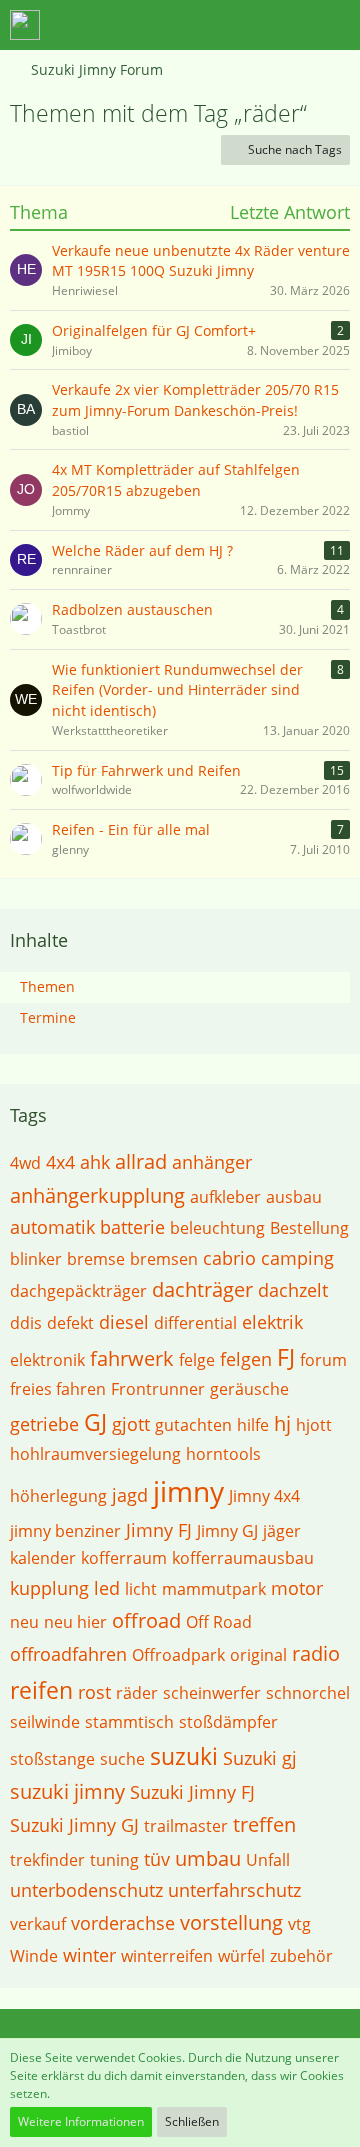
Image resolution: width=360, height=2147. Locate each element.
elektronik (47, 1360)
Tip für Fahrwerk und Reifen (146, 770)
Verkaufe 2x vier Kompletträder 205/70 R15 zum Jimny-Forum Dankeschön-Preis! (195, 400)
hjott (314, 1425)
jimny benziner (65, 1531)
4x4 (60, 1162)
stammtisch (129, 1722)
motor (297, 1588)
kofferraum (124, 1558)
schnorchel (308, 1693)
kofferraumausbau (243, 1558)
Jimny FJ (159, 1530)
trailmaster (186, 1826)
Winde (34, 1956)
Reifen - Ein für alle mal (131, 829)
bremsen (164, 1259)
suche (122, 1759)
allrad (141, 1161)
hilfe (253, 1425)
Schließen (192, 2121)
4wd (25, 1163)
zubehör (301, 1956)
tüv (157, 1859)
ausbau (294, 1197)
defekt (70, 1323)
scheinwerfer (212, 1693)
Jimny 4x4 (264, 1496)
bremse (96, 1259)
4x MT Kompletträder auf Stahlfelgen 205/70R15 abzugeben (176, 480)
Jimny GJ (227, 1531)
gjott (131, 1424)
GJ (95, 1422)
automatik (52, 1227)
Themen (47, 986)
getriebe (44, 1424)
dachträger (202, 1289)
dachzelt (293, 1290)
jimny (188, 1491)
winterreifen (167, 1956)
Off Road (219, 1622)
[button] (234, 25)
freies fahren (58, 1389)
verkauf (38, 1924)
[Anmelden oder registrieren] (284, 25)
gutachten (193, 1425)
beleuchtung (217, 1228)
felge (197, 1360)
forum (323, 1360)
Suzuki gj (260, 1758)
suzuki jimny (67, 1791)
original (258, 1655)
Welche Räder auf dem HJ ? (142, 550)
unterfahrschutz (234, 1890)
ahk (95, 1162)
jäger (282, 1531)
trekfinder (47, 1860)
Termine (48, 1017)
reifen (41, 1690)
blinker (36, 1259)
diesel (124, 1322)
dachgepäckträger (78, 1291)
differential (195, 1323)
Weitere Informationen (81, 2121)
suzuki (184, 1756)
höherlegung (58, 1496)
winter (89, 1955)
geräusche (249, 1389)
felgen (246, 1359)
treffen (264, 1824)
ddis (26, 1323)
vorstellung (231, 1922)
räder (137, 1693)
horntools (223, 1454)
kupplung (49, 1588)
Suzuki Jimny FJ (192, 1792)
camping (297, 1258)
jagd (130, 1495)
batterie (132, 1227)
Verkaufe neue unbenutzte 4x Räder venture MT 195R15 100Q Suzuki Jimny (201, 261)
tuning (114, 1860)
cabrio (229, 1258)
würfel (241, 1956)
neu (24, 1622)
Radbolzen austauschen (132, 609)
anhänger (212, 1162)
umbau (208, 1858)
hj (282, 1423)
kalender (43, 1558)
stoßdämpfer (228, 1722)
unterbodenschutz (86, 1890)
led (107, 1588)
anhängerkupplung (97, 1195)
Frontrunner (158, 1389)
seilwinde (45, 1722)
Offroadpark (178, 1655)
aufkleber (225, 1197)
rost (94, 1692)
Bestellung (309, 1228)
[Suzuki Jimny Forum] (25, 25)
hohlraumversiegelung (95, 1454)
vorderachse (123, 1923)
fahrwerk (132, 1358)
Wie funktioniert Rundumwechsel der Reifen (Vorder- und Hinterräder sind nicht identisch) (177, 690)
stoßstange (52, 1759)
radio (316, 1653)
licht (141, 1589)
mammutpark (214, 1589)
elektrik (272, 1322)
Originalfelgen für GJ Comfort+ (154, 330)
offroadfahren (68, 1654)
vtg (299, 1924)
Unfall (268, 1860)
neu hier (75, 1622)
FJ (286, 1357)
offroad (146, 1620)
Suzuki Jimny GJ (74, 1825)
